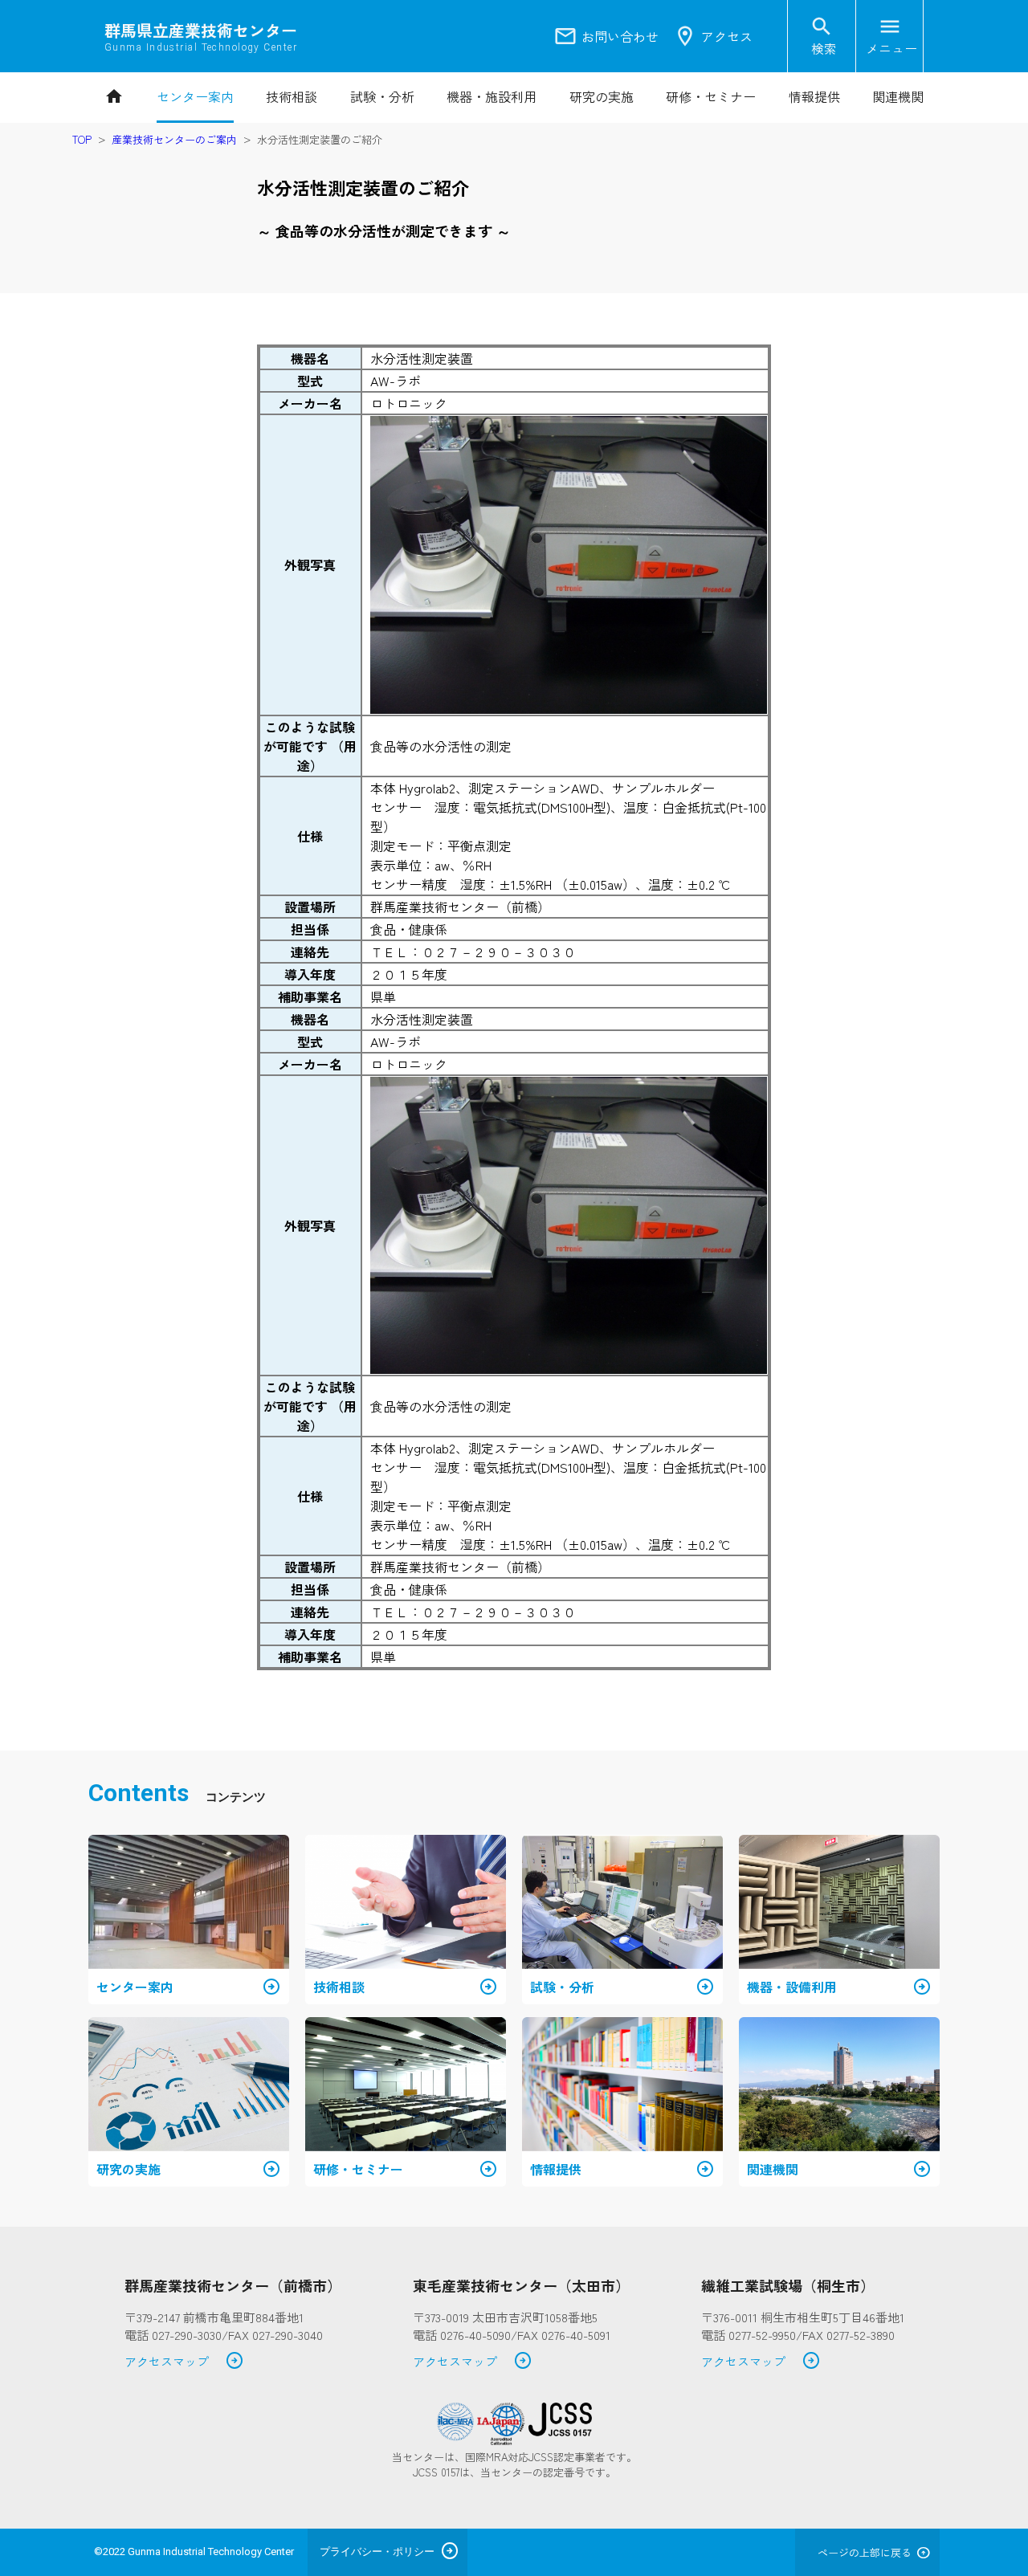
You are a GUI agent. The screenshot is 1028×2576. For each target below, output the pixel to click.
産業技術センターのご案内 (174, 139)
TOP (82, 139)
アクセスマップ (184, 2362)
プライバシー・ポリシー (377, 2552)
